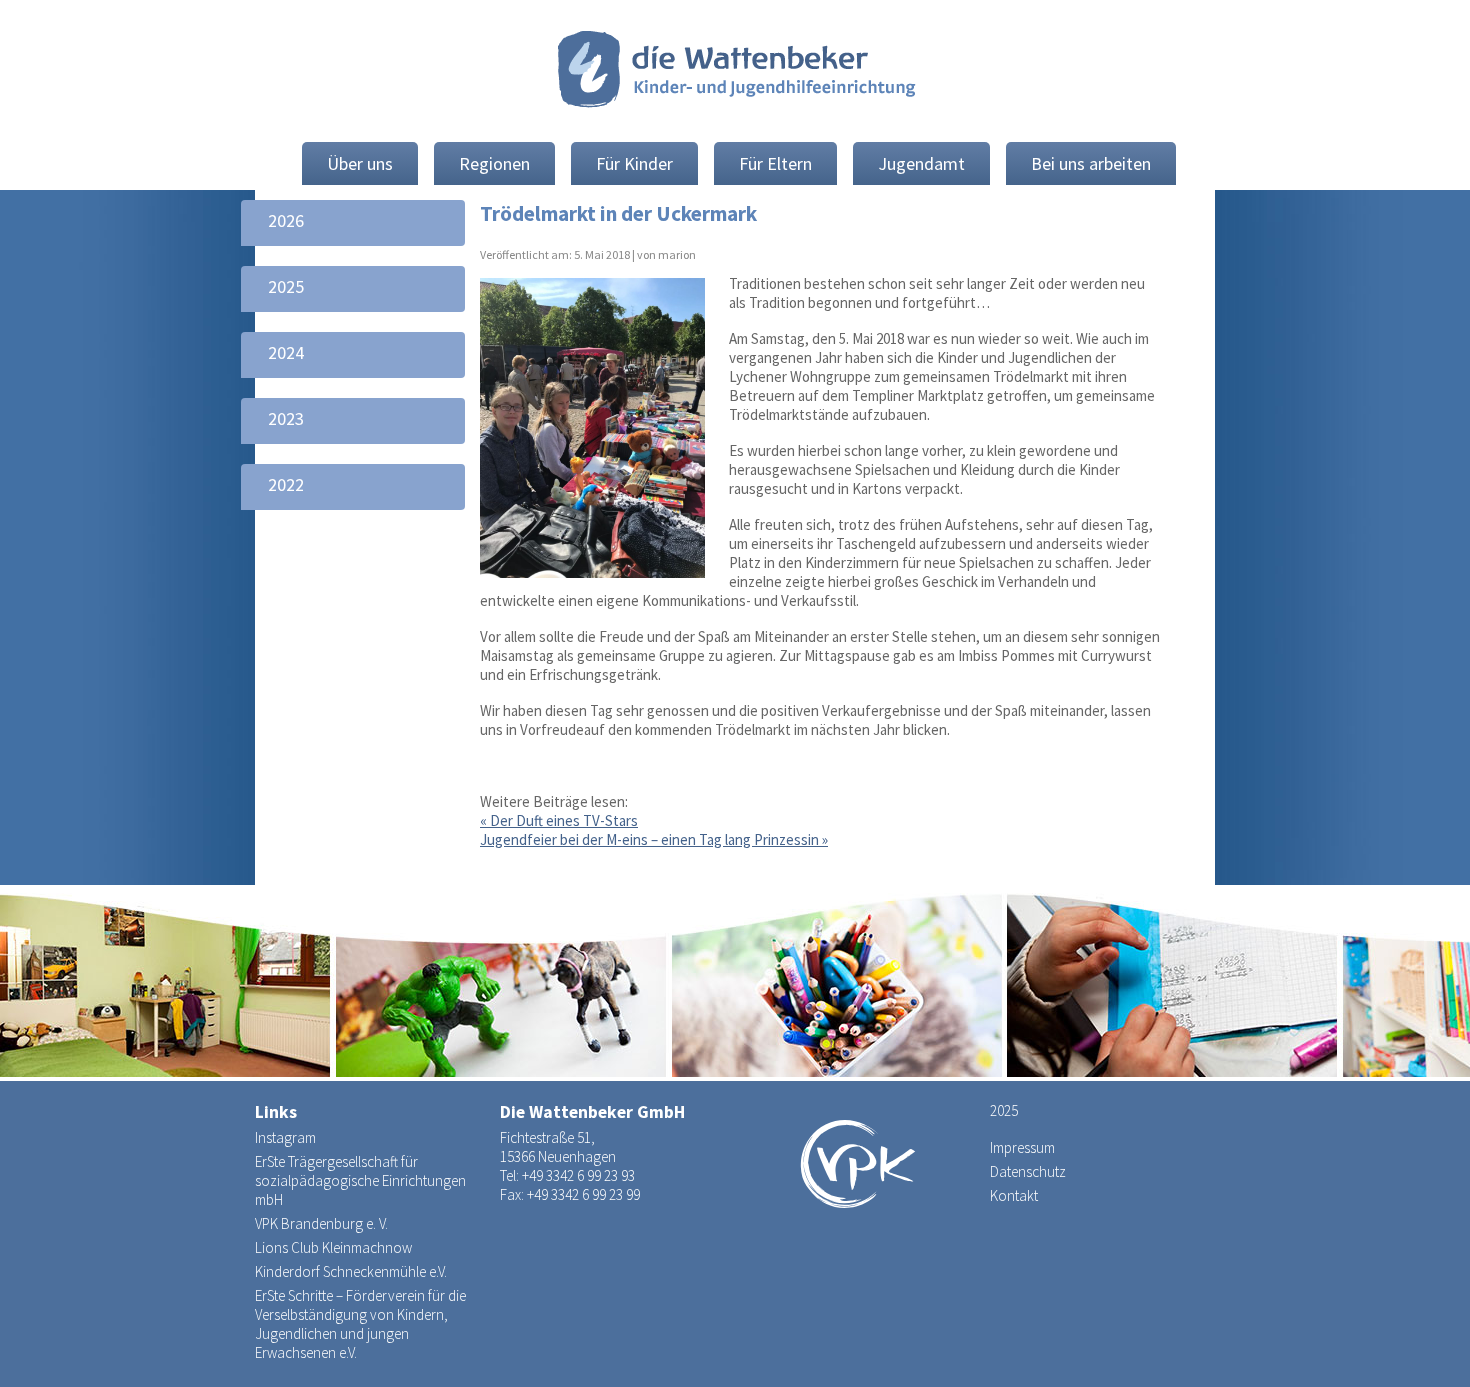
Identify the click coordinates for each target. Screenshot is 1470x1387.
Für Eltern (775, 163)
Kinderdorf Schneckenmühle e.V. (351, 1271)
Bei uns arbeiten (1091, 163)
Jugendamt (921, 163)
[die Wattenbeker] (735, 72)
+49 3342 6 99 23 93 (578, 1175)
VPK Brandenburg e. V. (321, 1223)
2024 (286, 352)
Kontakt (1014, 1195)
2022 (286, 484)
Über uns (360, 163)
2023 (286, 418)
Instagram (285, 1137)
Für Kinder (634, 163)
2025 (286, 286)
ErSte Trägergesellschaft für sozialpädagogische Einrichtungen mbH (360, 1180)
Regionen (494, 163)
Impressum (1022, 1147)
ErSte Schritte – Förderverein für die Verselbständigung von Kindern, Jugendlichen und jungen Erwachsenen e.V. (360, 1324)
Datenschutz (1028, 1171)
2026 (286, 220)
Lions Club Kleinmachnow (333, 1247)
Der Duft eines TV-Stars (559, 820)
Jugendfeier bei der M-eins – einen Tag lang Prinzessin (654, 839)
